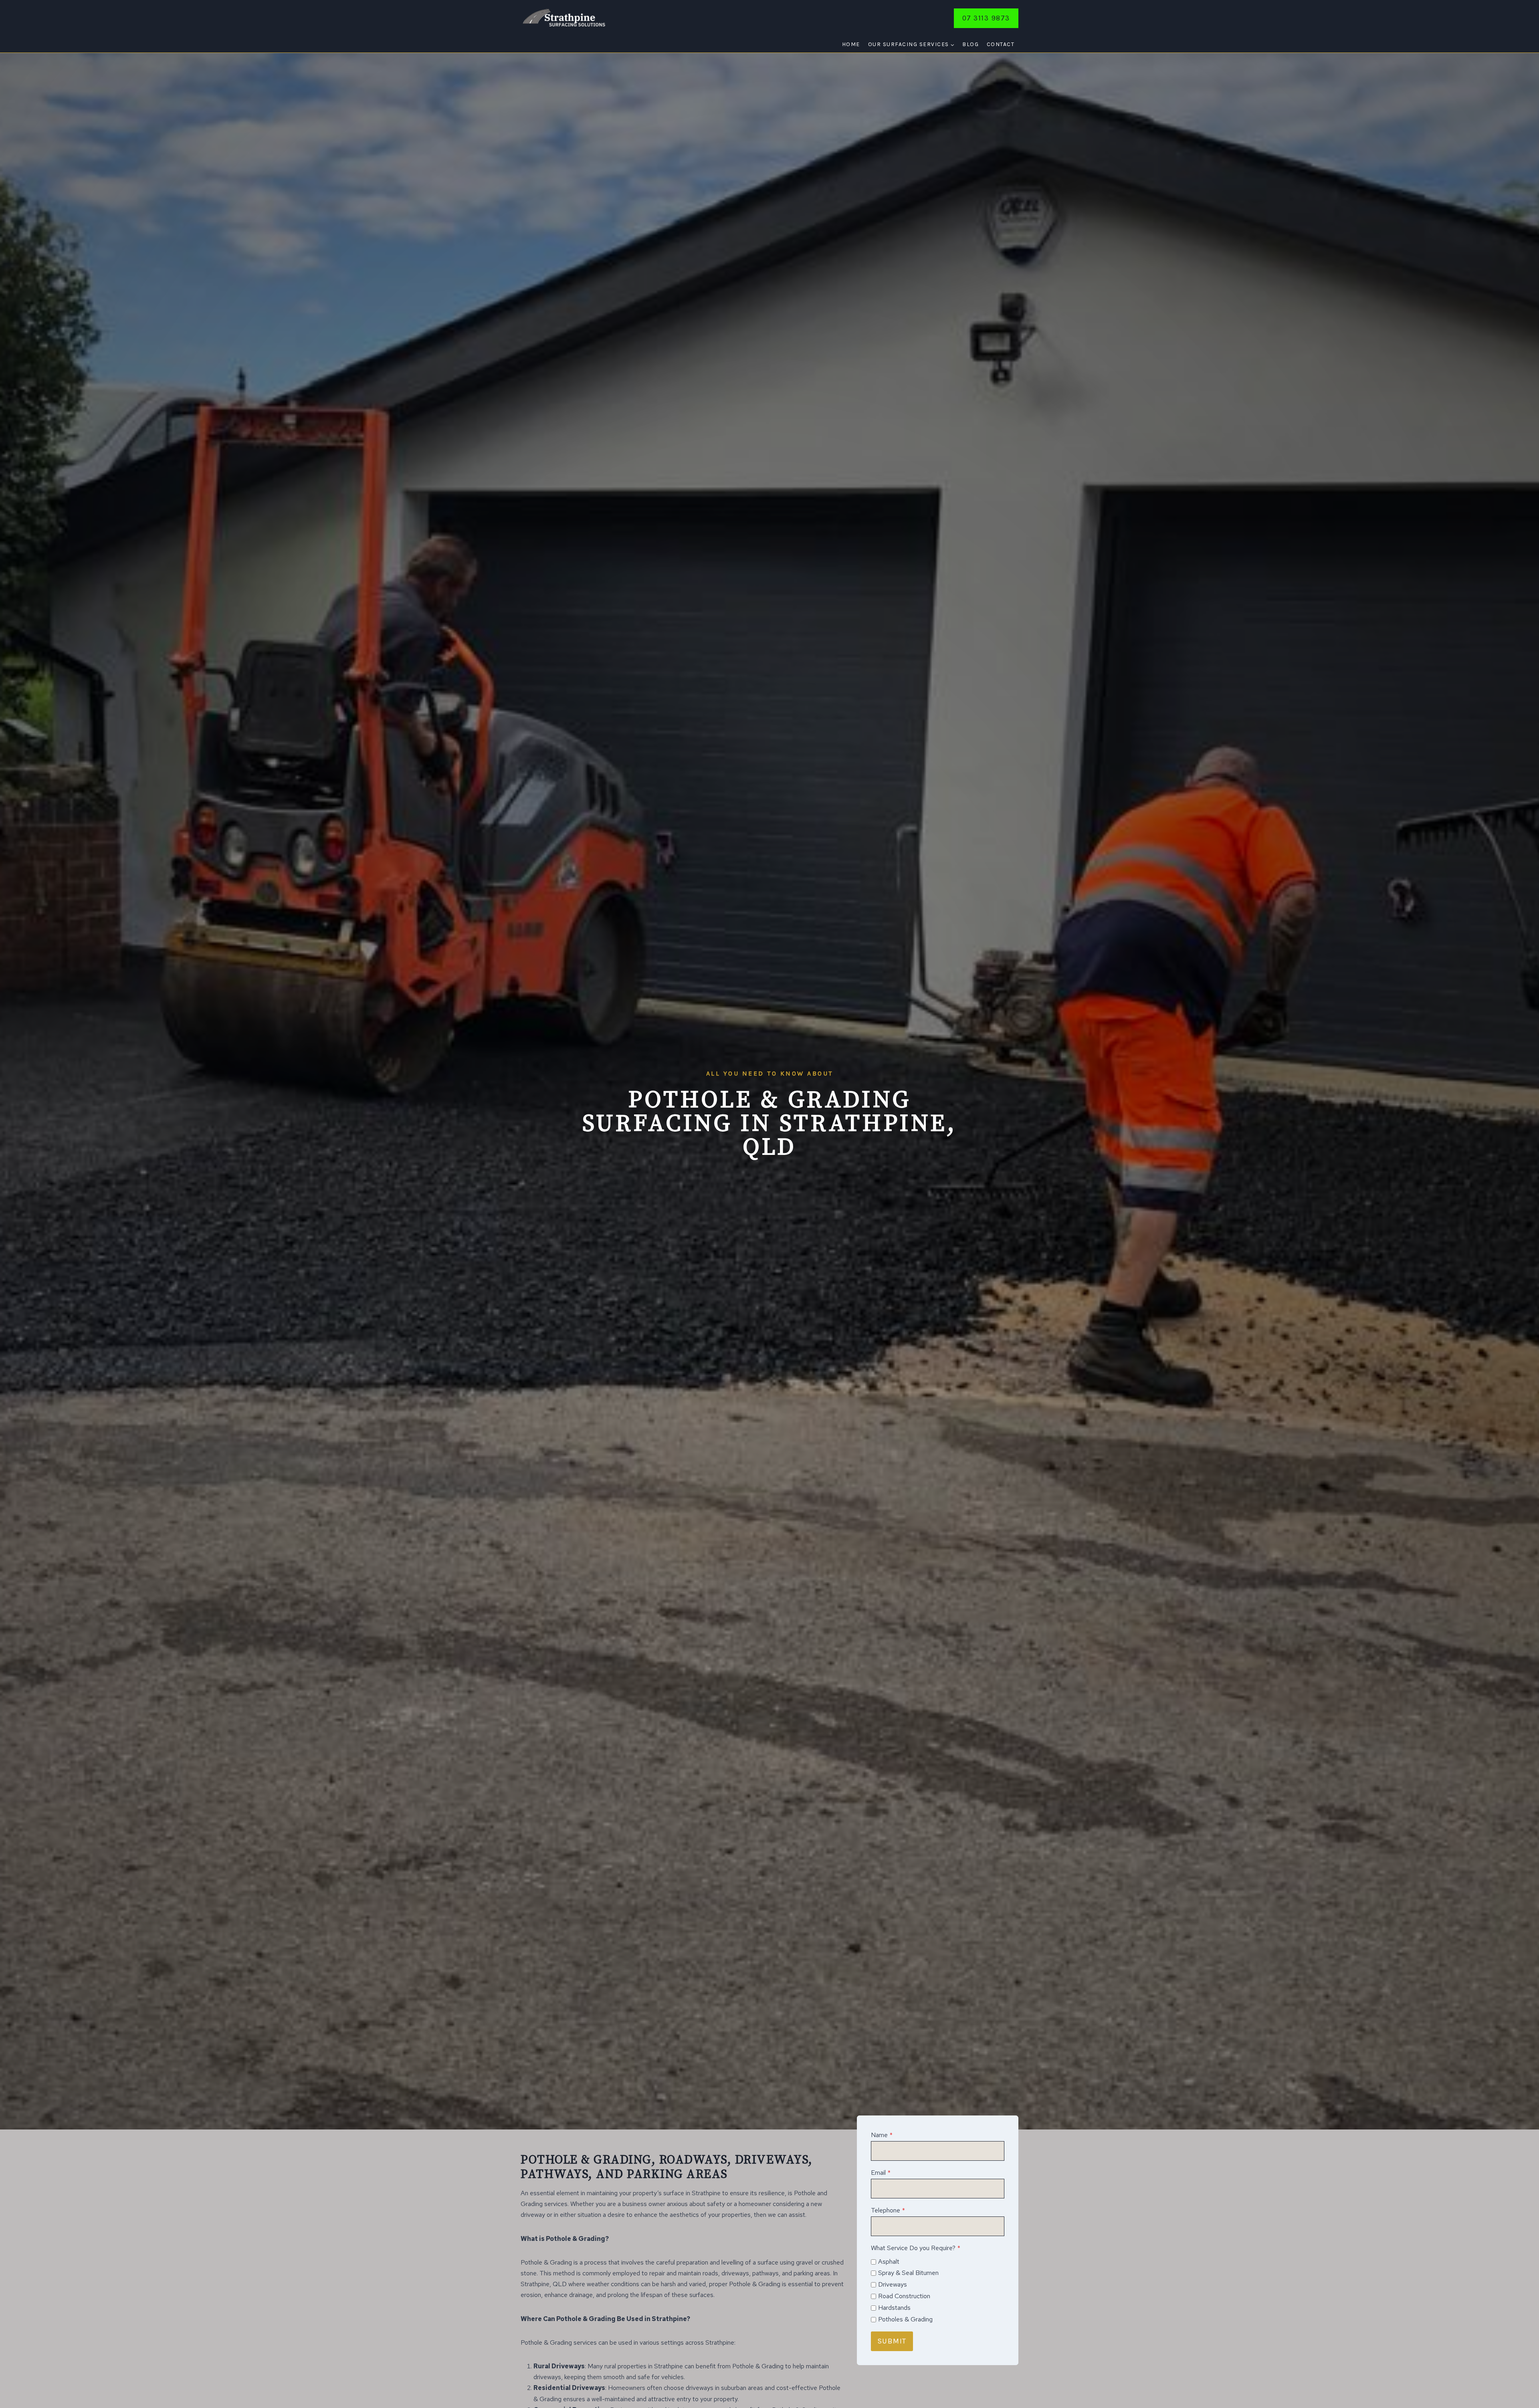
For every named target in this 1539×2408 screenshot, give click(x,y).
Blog (970, 44)
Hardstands (894, 2308)
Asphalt (889, 2262)
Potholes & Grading (905, 2319)
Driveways (893, 2284)
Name (882, 2135)
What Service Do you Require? (916, 2248)
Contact (1001, 44)
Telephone (888, 2210)
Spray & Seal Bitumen (908, 2273)
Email (881, 2173)
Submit (892, 2341)
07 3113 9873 (986, 18)
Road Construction (904, 2296)
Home (851, 44)
